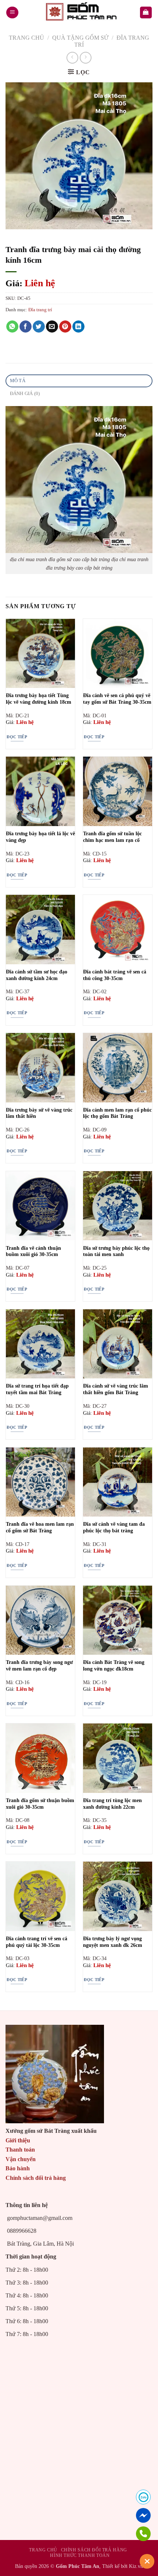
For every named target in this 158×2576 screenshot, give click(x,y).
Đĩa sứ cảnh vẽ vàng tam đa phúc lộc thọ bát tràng (114, 1527)
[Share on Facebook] (26, 327)
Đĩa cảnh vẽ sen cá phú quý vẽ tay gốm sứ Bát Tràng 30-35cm (117, 699)
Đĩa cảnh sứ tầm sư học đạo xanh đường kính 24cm (37, 975)
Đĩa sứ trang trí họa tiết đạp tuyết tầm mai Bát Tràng (37, 1389)
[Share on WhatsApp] (12, 327)
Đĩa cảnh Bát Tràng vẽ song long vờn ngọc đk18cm (114, 1666)
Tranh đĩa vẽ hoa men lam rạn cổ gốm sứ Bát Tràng (40, 1527)
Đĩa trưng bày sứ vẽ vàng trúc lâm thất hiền (39, 1113)
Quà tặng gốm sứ (80, 38)
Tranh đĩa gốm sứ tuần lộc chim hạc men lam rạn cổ (112, 837)
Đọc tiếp (17, 737)
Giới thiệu (18, 2140)
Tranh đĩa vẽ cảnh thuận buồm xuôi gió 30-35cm (33, 1251)
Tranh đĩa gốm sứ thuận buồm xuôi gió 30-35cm (40, 1804)
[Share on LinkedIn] (78, 327)
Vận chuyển (21, 2159)
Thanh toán (20, 2150)
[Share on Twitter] (39, 327)
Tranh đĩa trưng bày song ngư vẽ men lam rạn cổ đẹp (39, 1666)
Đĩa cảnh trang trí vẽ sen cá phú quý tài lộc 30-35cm (37, 1942)
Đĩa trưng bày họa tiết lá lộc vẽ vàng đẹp (40, 837)
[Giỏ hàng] (146, 13)
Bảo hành (18, 2168)
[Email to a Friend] (52, 327)
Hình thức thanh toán (80, 2555)
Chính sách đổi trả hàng (36, 2178)
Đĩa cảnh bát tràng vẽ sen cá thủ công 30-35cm (115, 975)
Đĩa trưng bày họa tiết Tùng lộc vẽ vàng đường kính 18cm (39, 699)
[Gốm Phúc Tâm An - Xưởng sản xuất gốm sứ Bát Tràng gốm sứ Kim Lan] (79, 12)
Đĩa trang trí (40, 310)
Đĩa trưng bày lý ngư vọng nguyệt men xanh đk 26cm (113, 1942)
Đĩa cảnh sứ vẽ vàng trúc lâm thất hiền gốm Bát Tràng (116, 1389)
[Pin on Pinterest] (65, 327)
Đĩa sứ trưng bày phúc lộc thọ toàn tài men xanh (116, 1251)
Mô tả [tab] (18, 381)
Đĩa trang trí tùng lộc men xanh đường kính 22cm (112, 1804)
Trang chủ (26, 38)
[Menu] (12, 13)
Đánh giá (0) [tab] (25, 394)
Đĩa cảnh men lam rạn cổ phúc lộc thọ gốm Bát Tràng (117, 1113)
